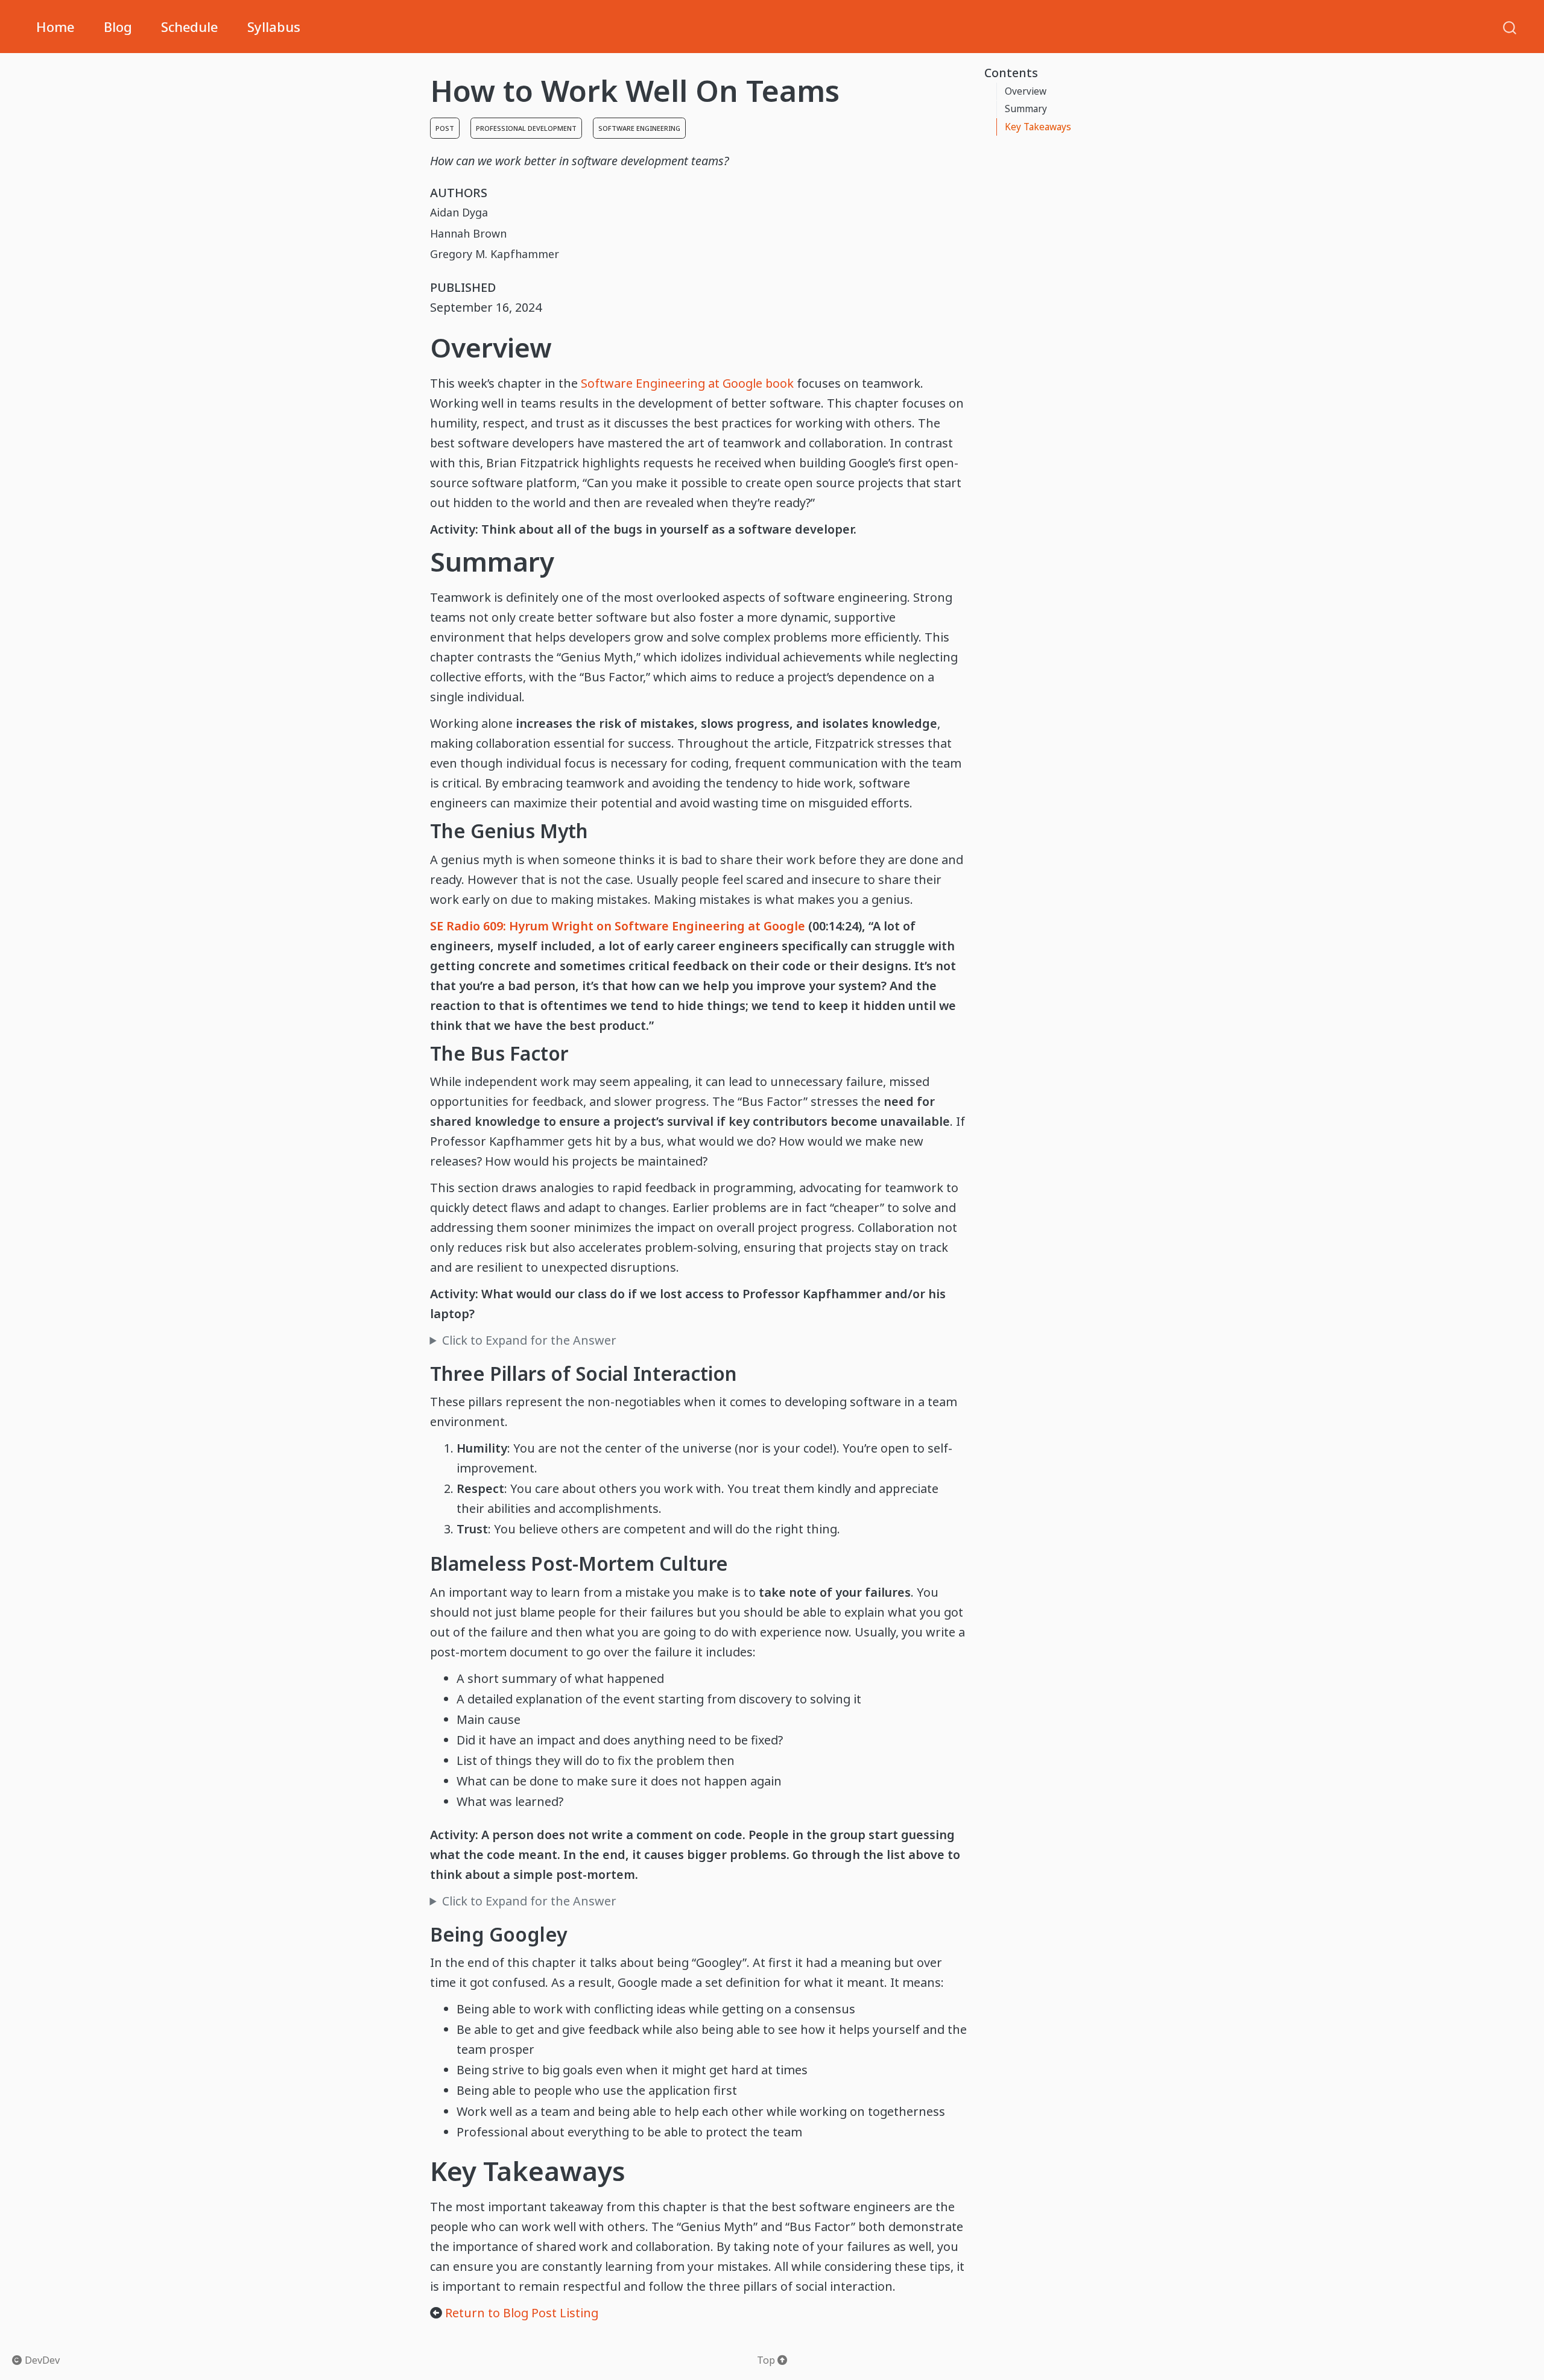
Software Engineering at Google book (687, 383)
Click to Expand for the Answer (529, 1340)
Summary (1026, 109)
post (445, 128)
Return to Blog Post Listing (522, 2313)
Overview (1026, 91)
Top (767, 2360)
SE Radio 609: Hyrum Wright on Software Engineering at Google (618, 926)
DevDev (41, 2360)
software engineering (639, 128)
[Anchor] (570, 346)
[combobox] (1510, 27)
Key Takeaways (1038, 127)
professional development (526, 128)
